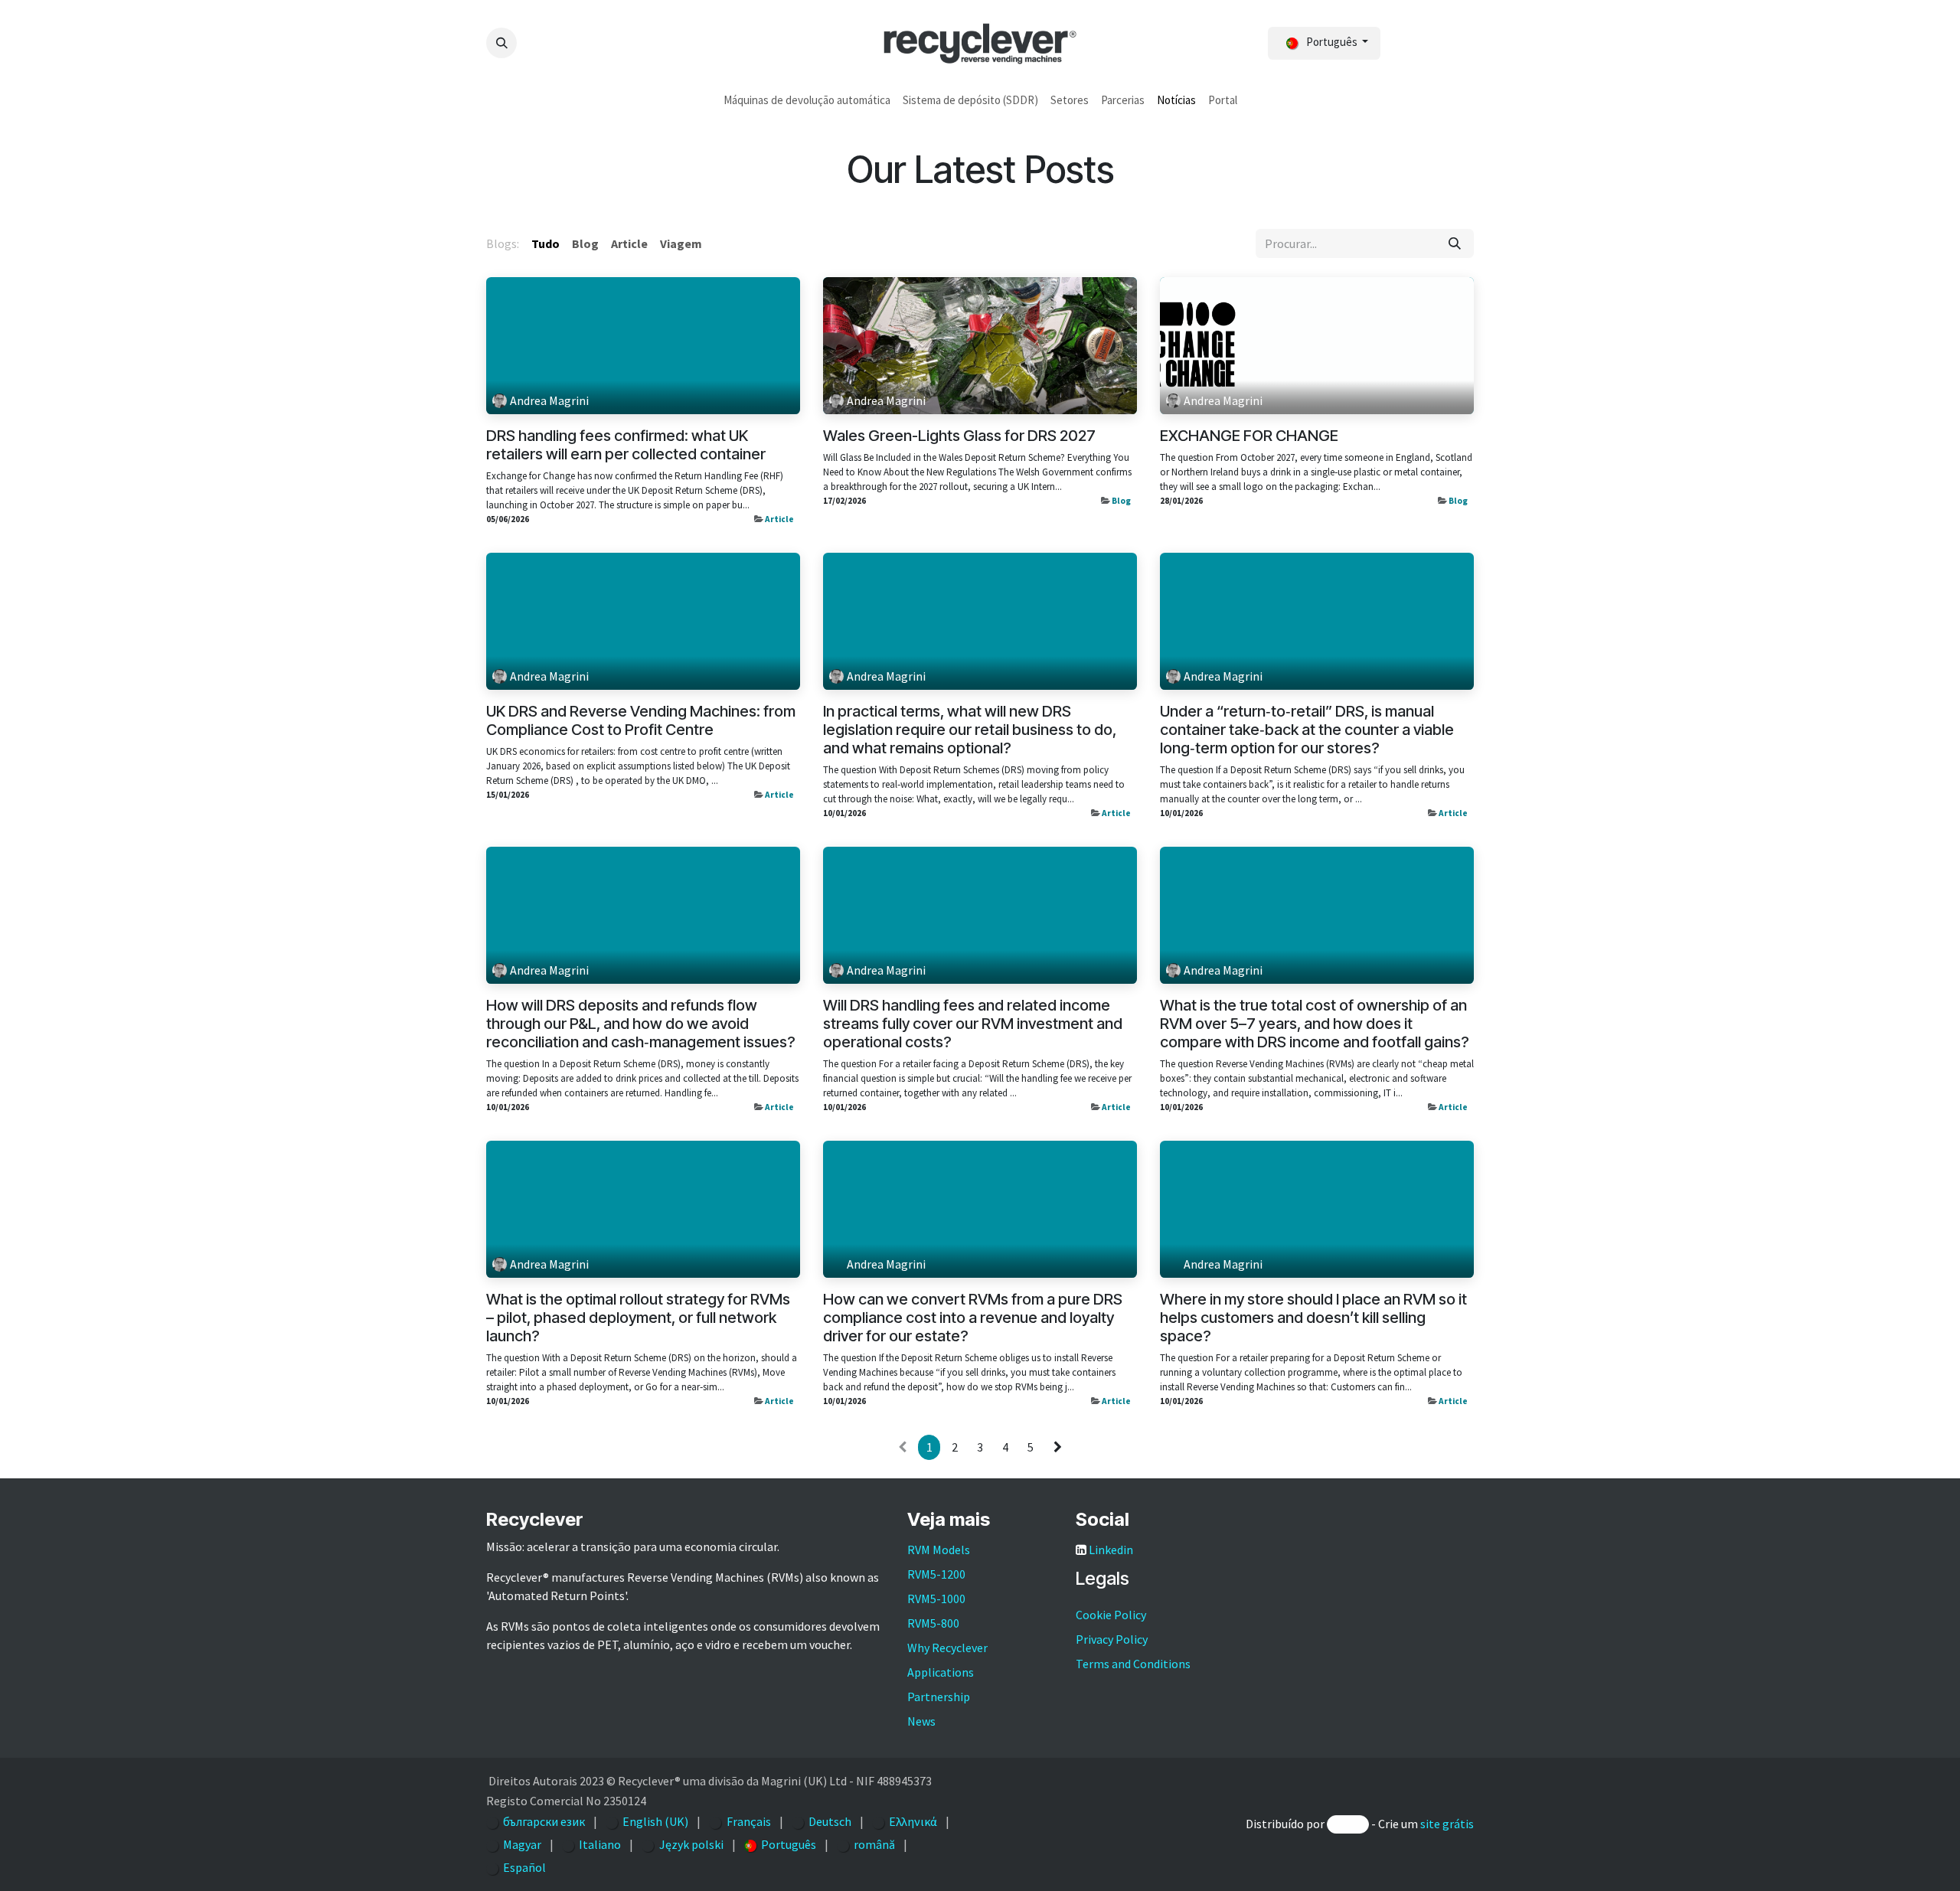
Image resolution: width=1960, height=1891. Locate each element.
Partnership (939, 1697)
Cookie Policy (1111, 1615)
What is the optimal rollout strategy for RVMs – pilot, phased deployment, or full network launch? (638, 1318)
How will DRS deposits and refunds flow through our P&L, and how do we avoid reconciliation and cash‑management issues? (641, 1024)
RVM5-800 (933, 1623)
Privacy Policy (1112, 1639)
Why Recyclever (947, 1648)
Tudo (546, 243)
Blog (1121, 501)
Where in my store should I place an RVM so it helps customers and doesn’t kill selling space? (1313, 1318)
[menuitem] (807, 101)
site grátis (1447, 1824)
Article (779, 519)
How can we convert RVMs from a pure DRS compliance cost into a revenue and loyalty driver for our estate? (973, 1318)
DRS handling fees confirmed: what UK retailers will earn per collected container (626, 445)
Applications (941, 1672)
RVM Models (939, 1550)
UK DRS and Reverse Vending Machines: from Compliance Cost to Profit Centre (641, 720)
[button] (501, 43)
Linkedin (1111, 1550)
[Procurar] (1455, 243)
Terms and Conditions (1133, 1664)
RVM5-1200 (936, 1574)
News (921, 1721)
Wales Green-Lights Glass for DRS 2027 (959, 436)
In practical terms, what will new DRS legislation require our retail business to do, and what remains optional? (970, 730)
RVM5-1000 (936, 1599)
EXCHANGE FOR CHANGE (1249, 436)
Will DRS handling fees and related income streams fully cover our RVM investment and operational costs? (973, 1024)
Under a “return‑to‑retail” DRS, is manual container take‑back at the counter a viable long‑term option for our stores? (1307, 730)
